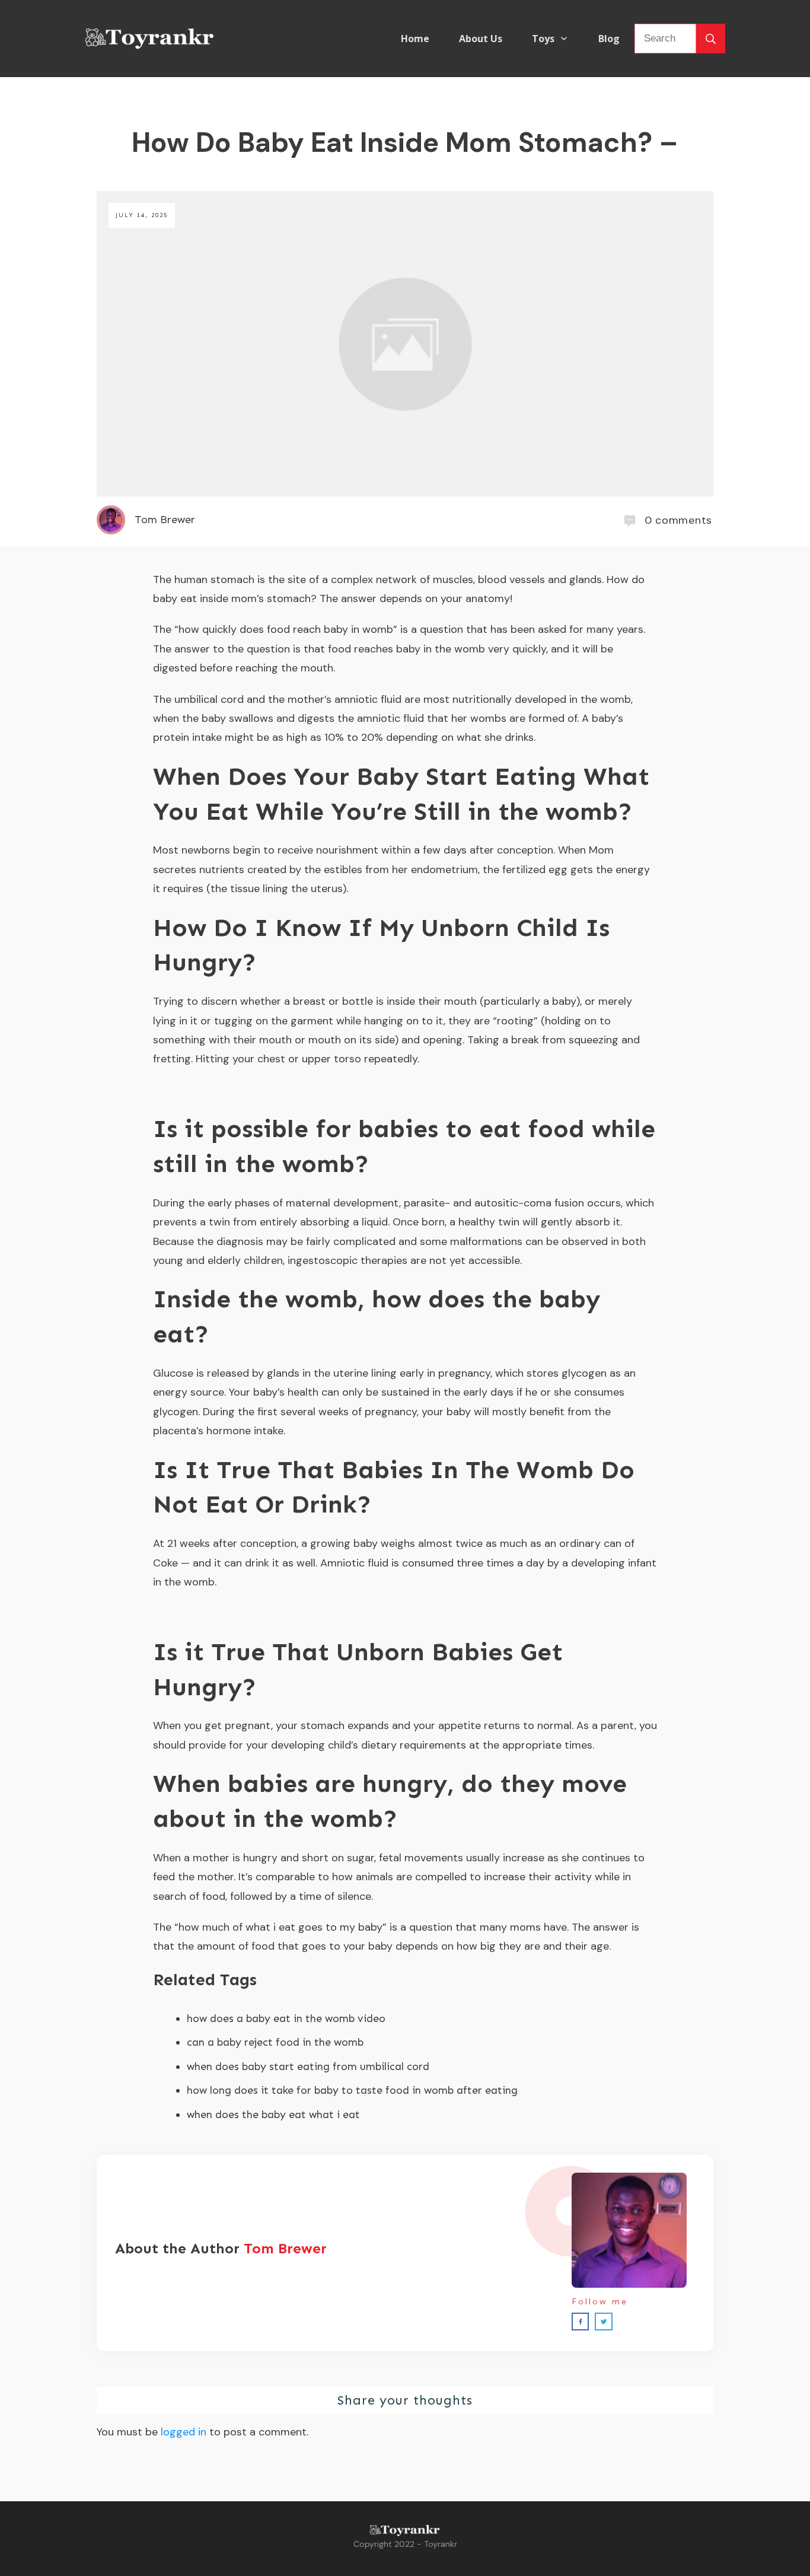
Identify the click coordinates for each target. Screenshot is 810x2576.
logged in (184, 2432)
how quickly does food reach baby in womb (286, 629)
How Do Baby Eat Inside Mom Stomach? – (405, 142)
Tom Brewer (285, 2248)
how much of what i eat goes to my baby (280, 1927)
